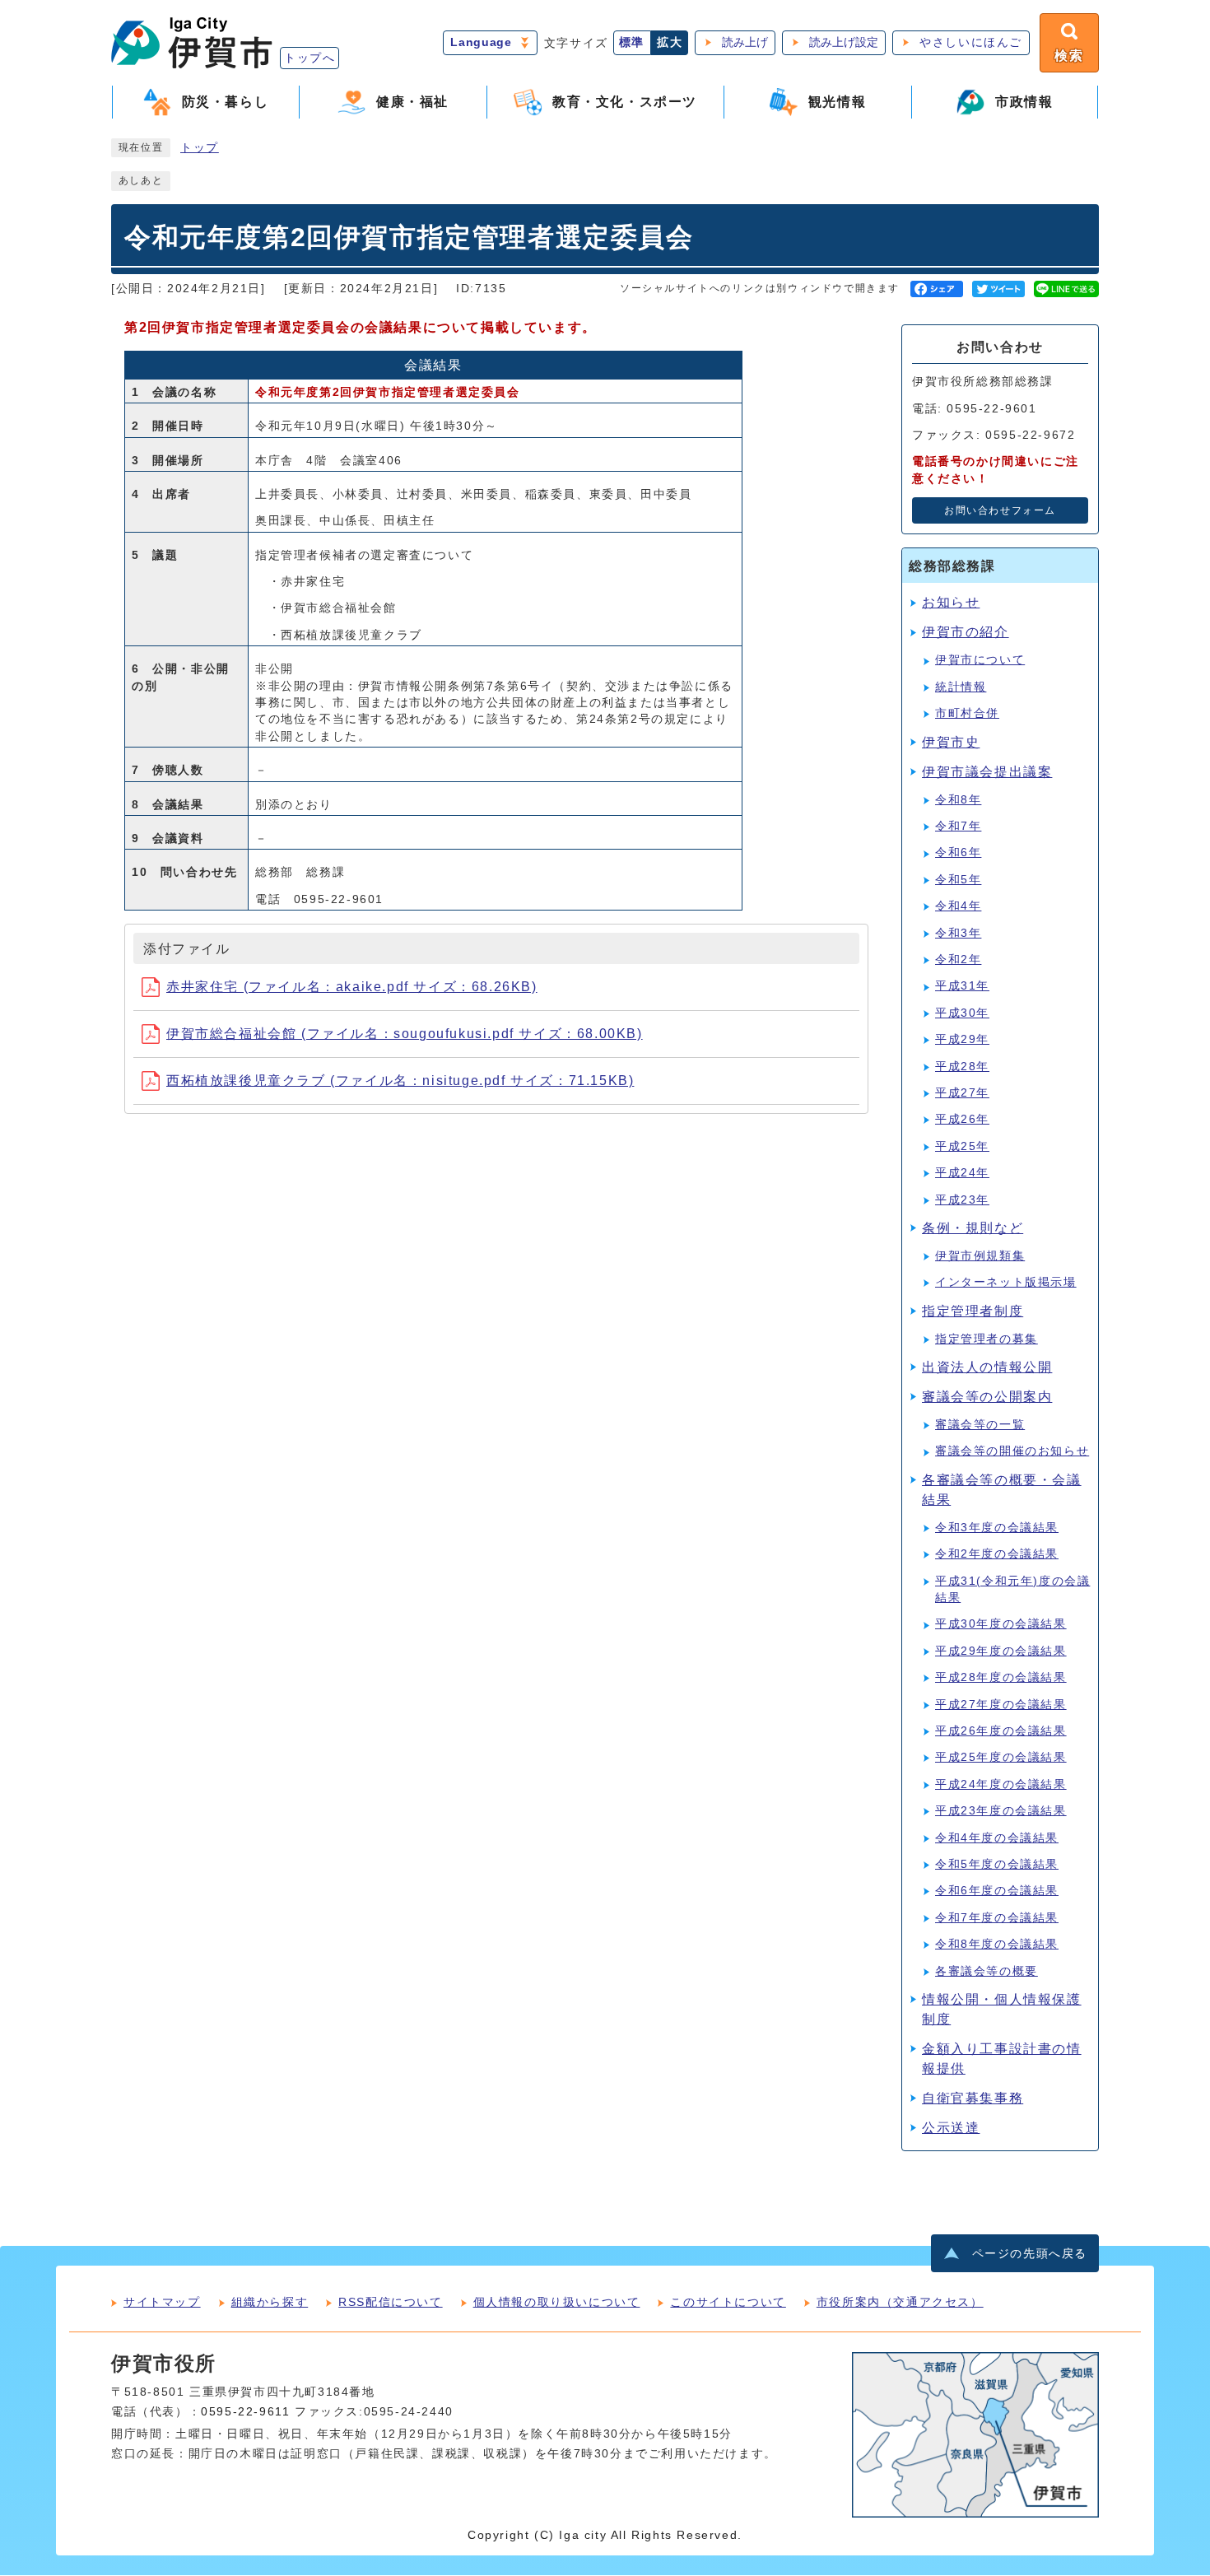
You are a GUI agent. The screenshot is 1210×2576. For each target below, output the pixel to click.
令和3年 (958, 933)
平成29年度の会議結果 (1001, 1651)
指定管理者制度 (973, 1311)
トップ (200, 148)
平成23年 (962, 1200)
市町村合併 (967, 713)
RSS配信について (390, 2302)
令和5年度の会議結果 (997, 1864)
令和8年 (958, 800)
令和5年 (958, 880)
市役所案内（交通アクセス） (900, 2302)
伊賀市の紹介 (966, 632)
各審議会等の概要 (987, 1971)
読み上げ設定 (844, 42)
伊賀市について (980, 660)
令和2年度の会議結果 (997, 1554)
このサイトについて (728, 2302)
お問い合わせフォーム (1000, 510)
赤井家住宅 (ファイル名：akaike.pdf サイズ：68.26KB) (352, 987)
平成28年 (962, 1067)
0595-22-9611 (245, 2412)
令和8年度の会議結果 (997, 1944)
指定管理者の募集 (987, 1339)
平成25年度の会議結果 (1001, 1757)
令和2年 (958, 960)
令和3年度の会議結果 (997, 1528)
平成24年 (962, 1173)
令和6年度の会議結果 (997, 1891)
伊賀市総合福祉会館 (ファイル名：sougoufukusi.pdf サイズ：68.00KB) (405, 1034)
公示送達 (951, 2128)
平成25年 (962, 1146)
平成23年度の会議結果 (1001, 1811)
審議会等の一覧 (980, 1425)
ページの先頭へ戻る (1030, 2254)
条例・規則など (973, 1228)
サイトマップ (162, 2302)
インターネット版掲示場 (1006, 1282)
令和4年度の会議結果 (997, 1838)
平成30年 (962, 1013)
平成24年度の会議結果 (1001, 1784)
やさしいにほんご (971, 42)
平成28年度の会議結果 (1001, 1677)
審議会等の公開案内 (987, 1397)
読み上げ (745, 42)
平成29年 (962, 1039)
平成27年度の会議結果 (1001, 1705)
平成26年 (962, 1119)
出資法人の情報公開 (987, 1367)
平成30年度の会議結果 (1001, 1624)
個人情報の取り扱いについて (557, 2302)
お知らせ (951, 602)
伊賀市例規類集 (980, 1256)
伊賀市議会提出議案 (987, 772)
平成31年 (962, 986)
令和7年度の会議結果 (997, 1918)
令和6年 (958, 852)
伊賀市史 (951, 742)
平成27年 (962, 1093)
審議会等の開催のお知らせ (1012, 1451)
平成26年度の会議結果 (1001, 1731)
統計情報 (961, 687)
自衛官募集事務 (973, 2098)
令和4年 (958, 906)
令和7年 (958, 826)
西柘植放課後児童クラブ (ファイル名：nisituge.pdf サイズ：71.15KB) (400, 1081)
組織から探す (270, 2302)
